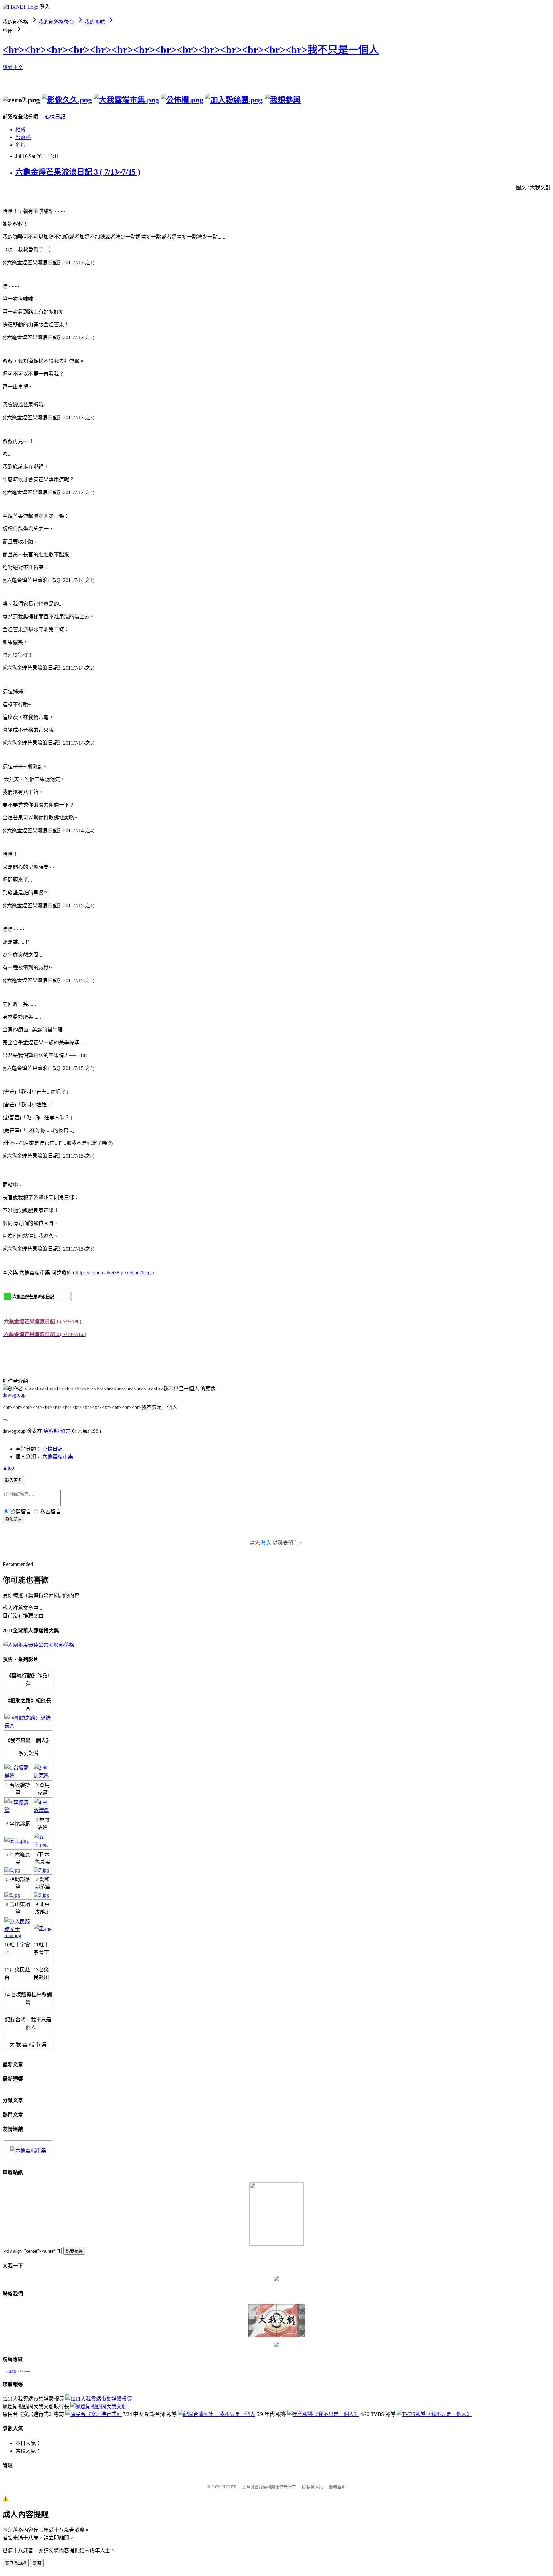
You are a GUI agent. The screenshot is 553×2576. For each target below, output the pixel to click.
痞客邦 (51, 1431)
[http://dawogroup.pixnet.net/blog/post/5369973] (18, 1776)
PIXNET (229, 2487)
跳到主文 (13, 67)
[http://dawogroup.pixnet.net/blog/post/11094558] (217, 2414)
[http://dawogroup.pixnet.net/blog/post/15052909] (99, 2406)
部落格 (23, 137)
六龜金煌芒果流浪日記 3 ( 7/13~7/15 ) (78, 172)
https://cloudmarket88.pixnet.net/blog (113, 1272)
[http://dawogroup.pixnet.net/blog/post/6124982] (43, 1810)
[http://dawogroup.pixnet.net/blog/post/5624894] (43, 1776)
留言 (65, 1431)
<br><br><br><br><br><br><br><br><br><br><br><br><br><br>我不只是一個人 (191, 50)
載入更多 (13, 1480)
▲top (8, 1468)
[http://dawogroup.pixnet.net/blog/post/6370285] (323, 2414)
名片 (20, 145)
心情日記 (55, 117)
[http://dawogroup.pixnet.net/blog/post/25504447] (99, 2399)
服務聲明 (337, 2487)
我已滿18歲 (16, 2563)
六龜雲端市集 (58, 1457)
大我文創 (11, 2372)
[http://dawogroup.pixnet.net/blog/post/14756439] (93, 2414)
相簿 (20, 130)
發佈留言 (13, 1519)
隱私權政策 (313, 2487)
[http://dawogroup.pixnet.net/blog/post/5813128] (18, 1810)
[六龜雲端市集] (28, 2151)
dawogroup (14, 1395)
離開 (37, 2563)
